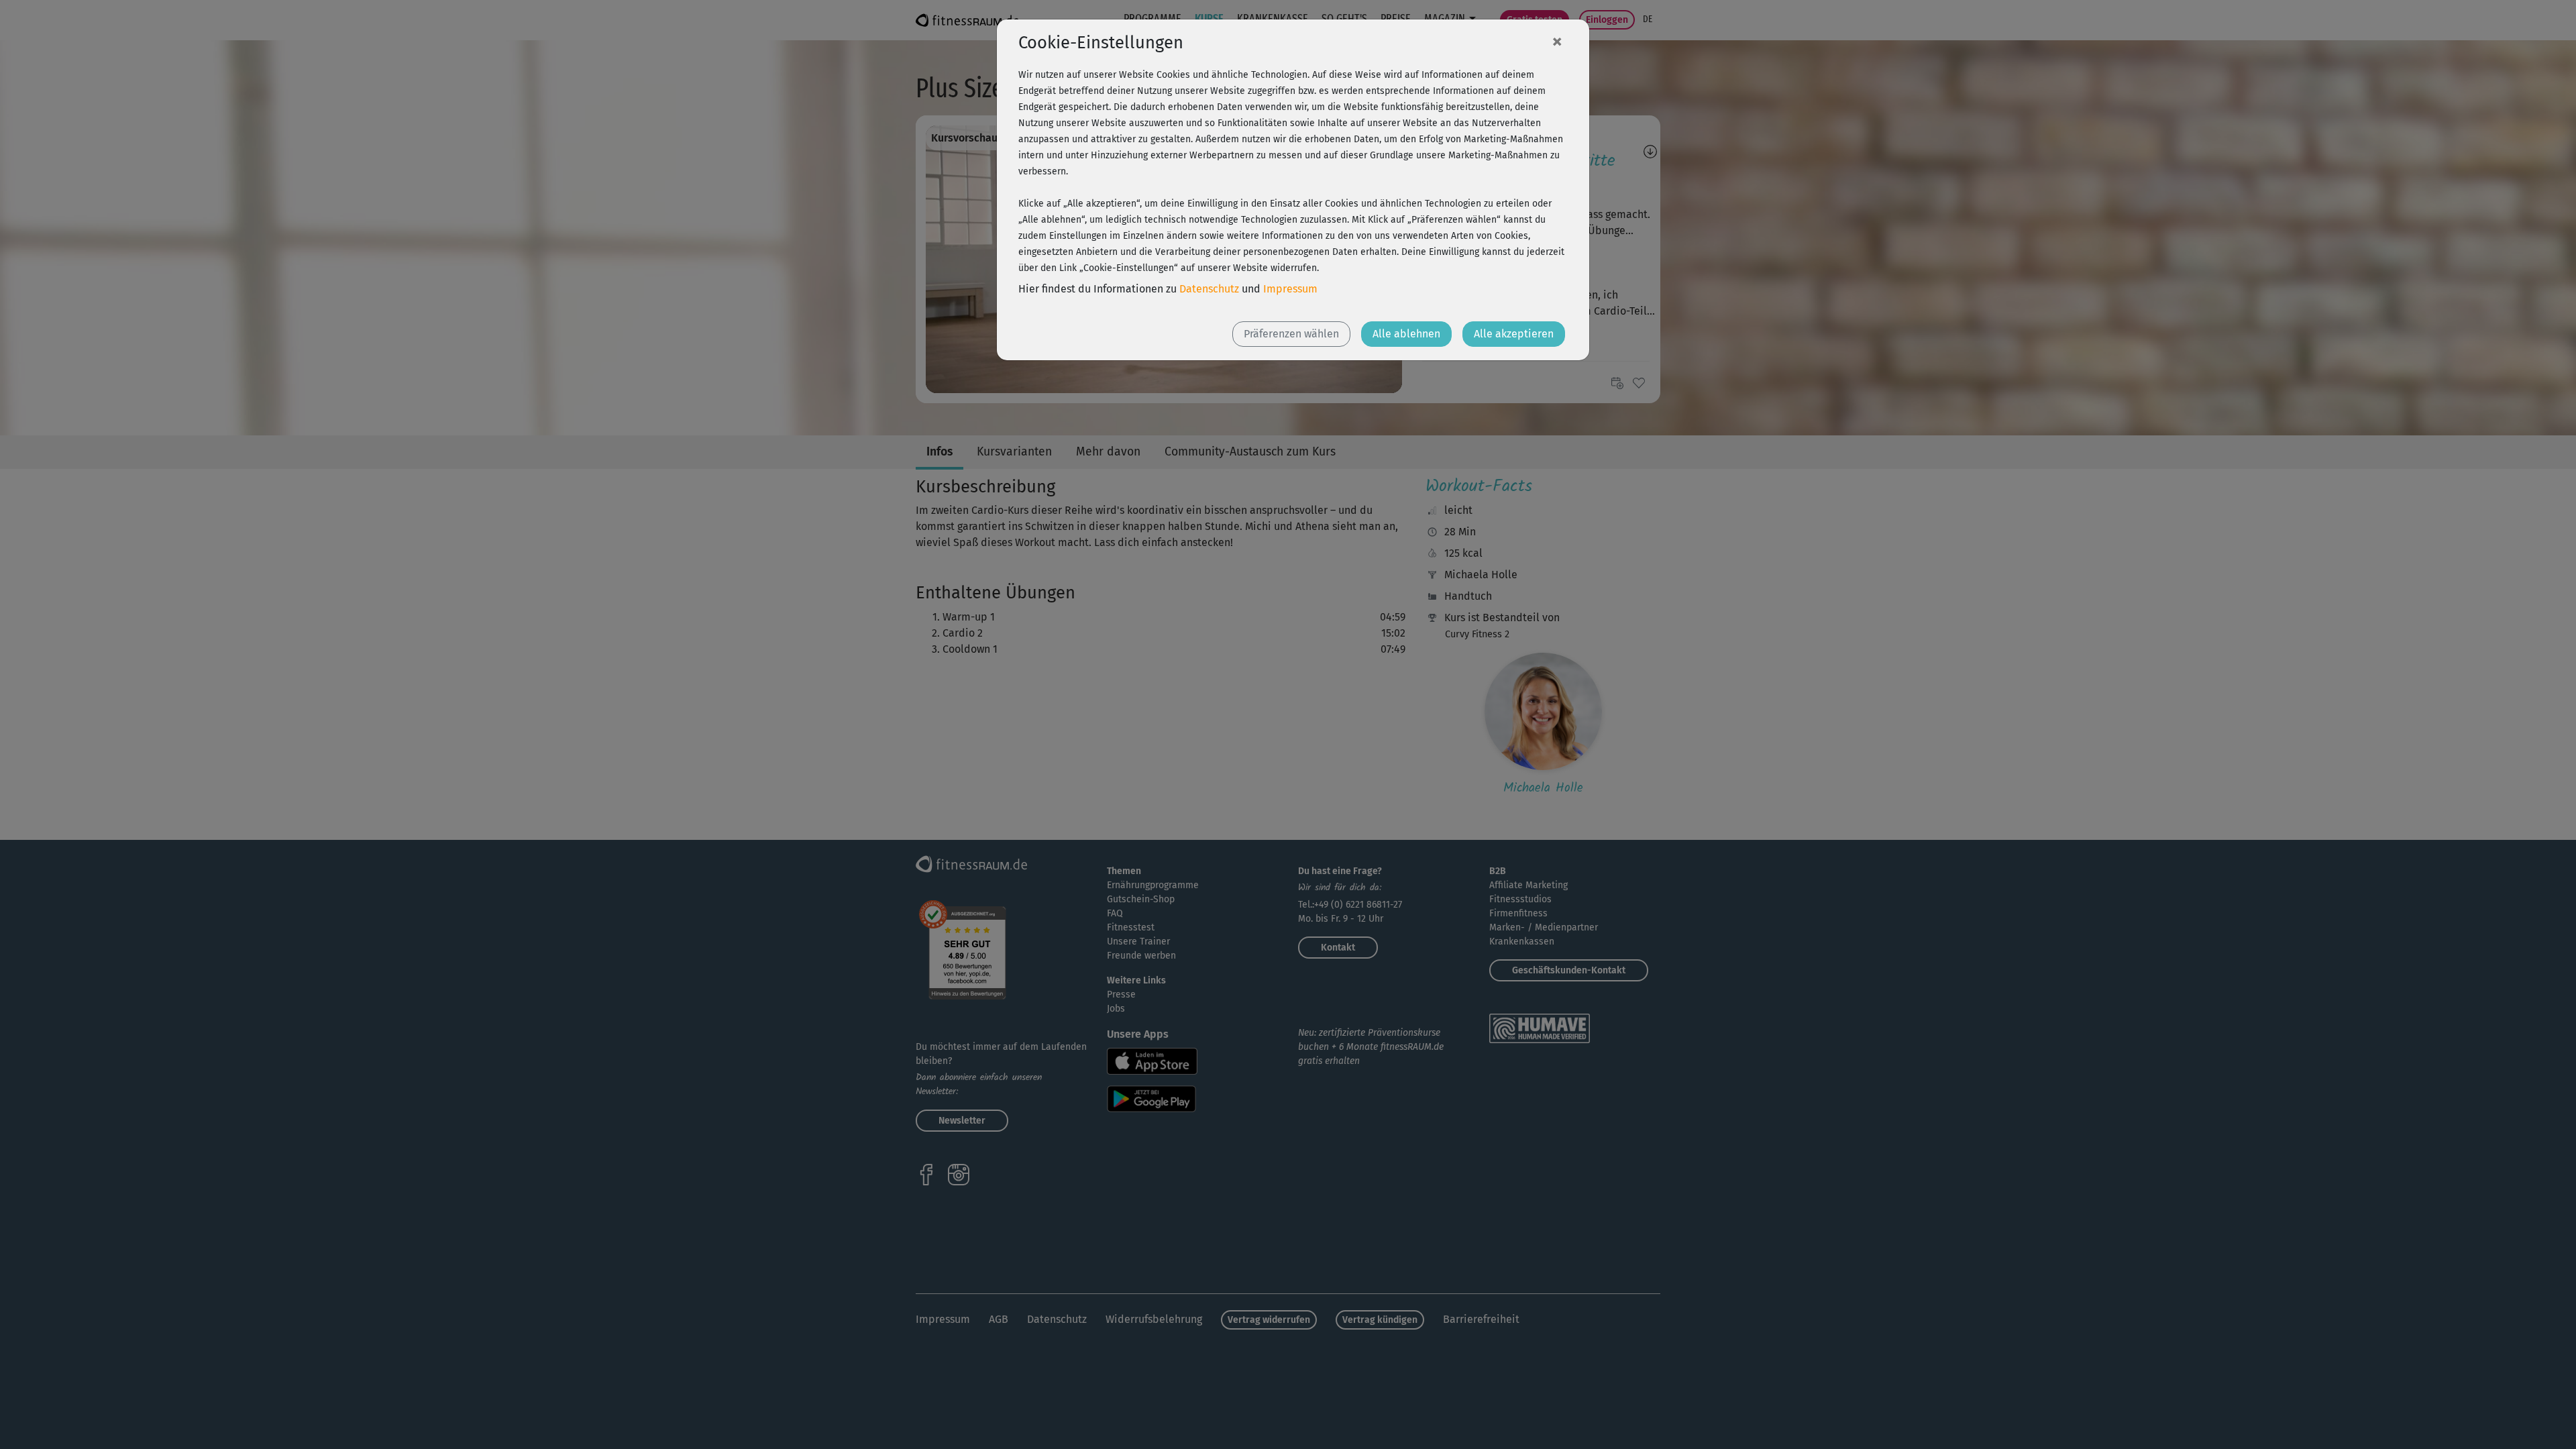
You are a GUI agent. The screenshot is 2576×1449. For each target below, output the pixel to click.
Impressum (1290, 289)
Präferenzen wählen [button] (1291, 334)
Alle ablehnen (1406, 334)
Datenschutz (1209, 289)
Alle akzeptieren (1514, 334)
